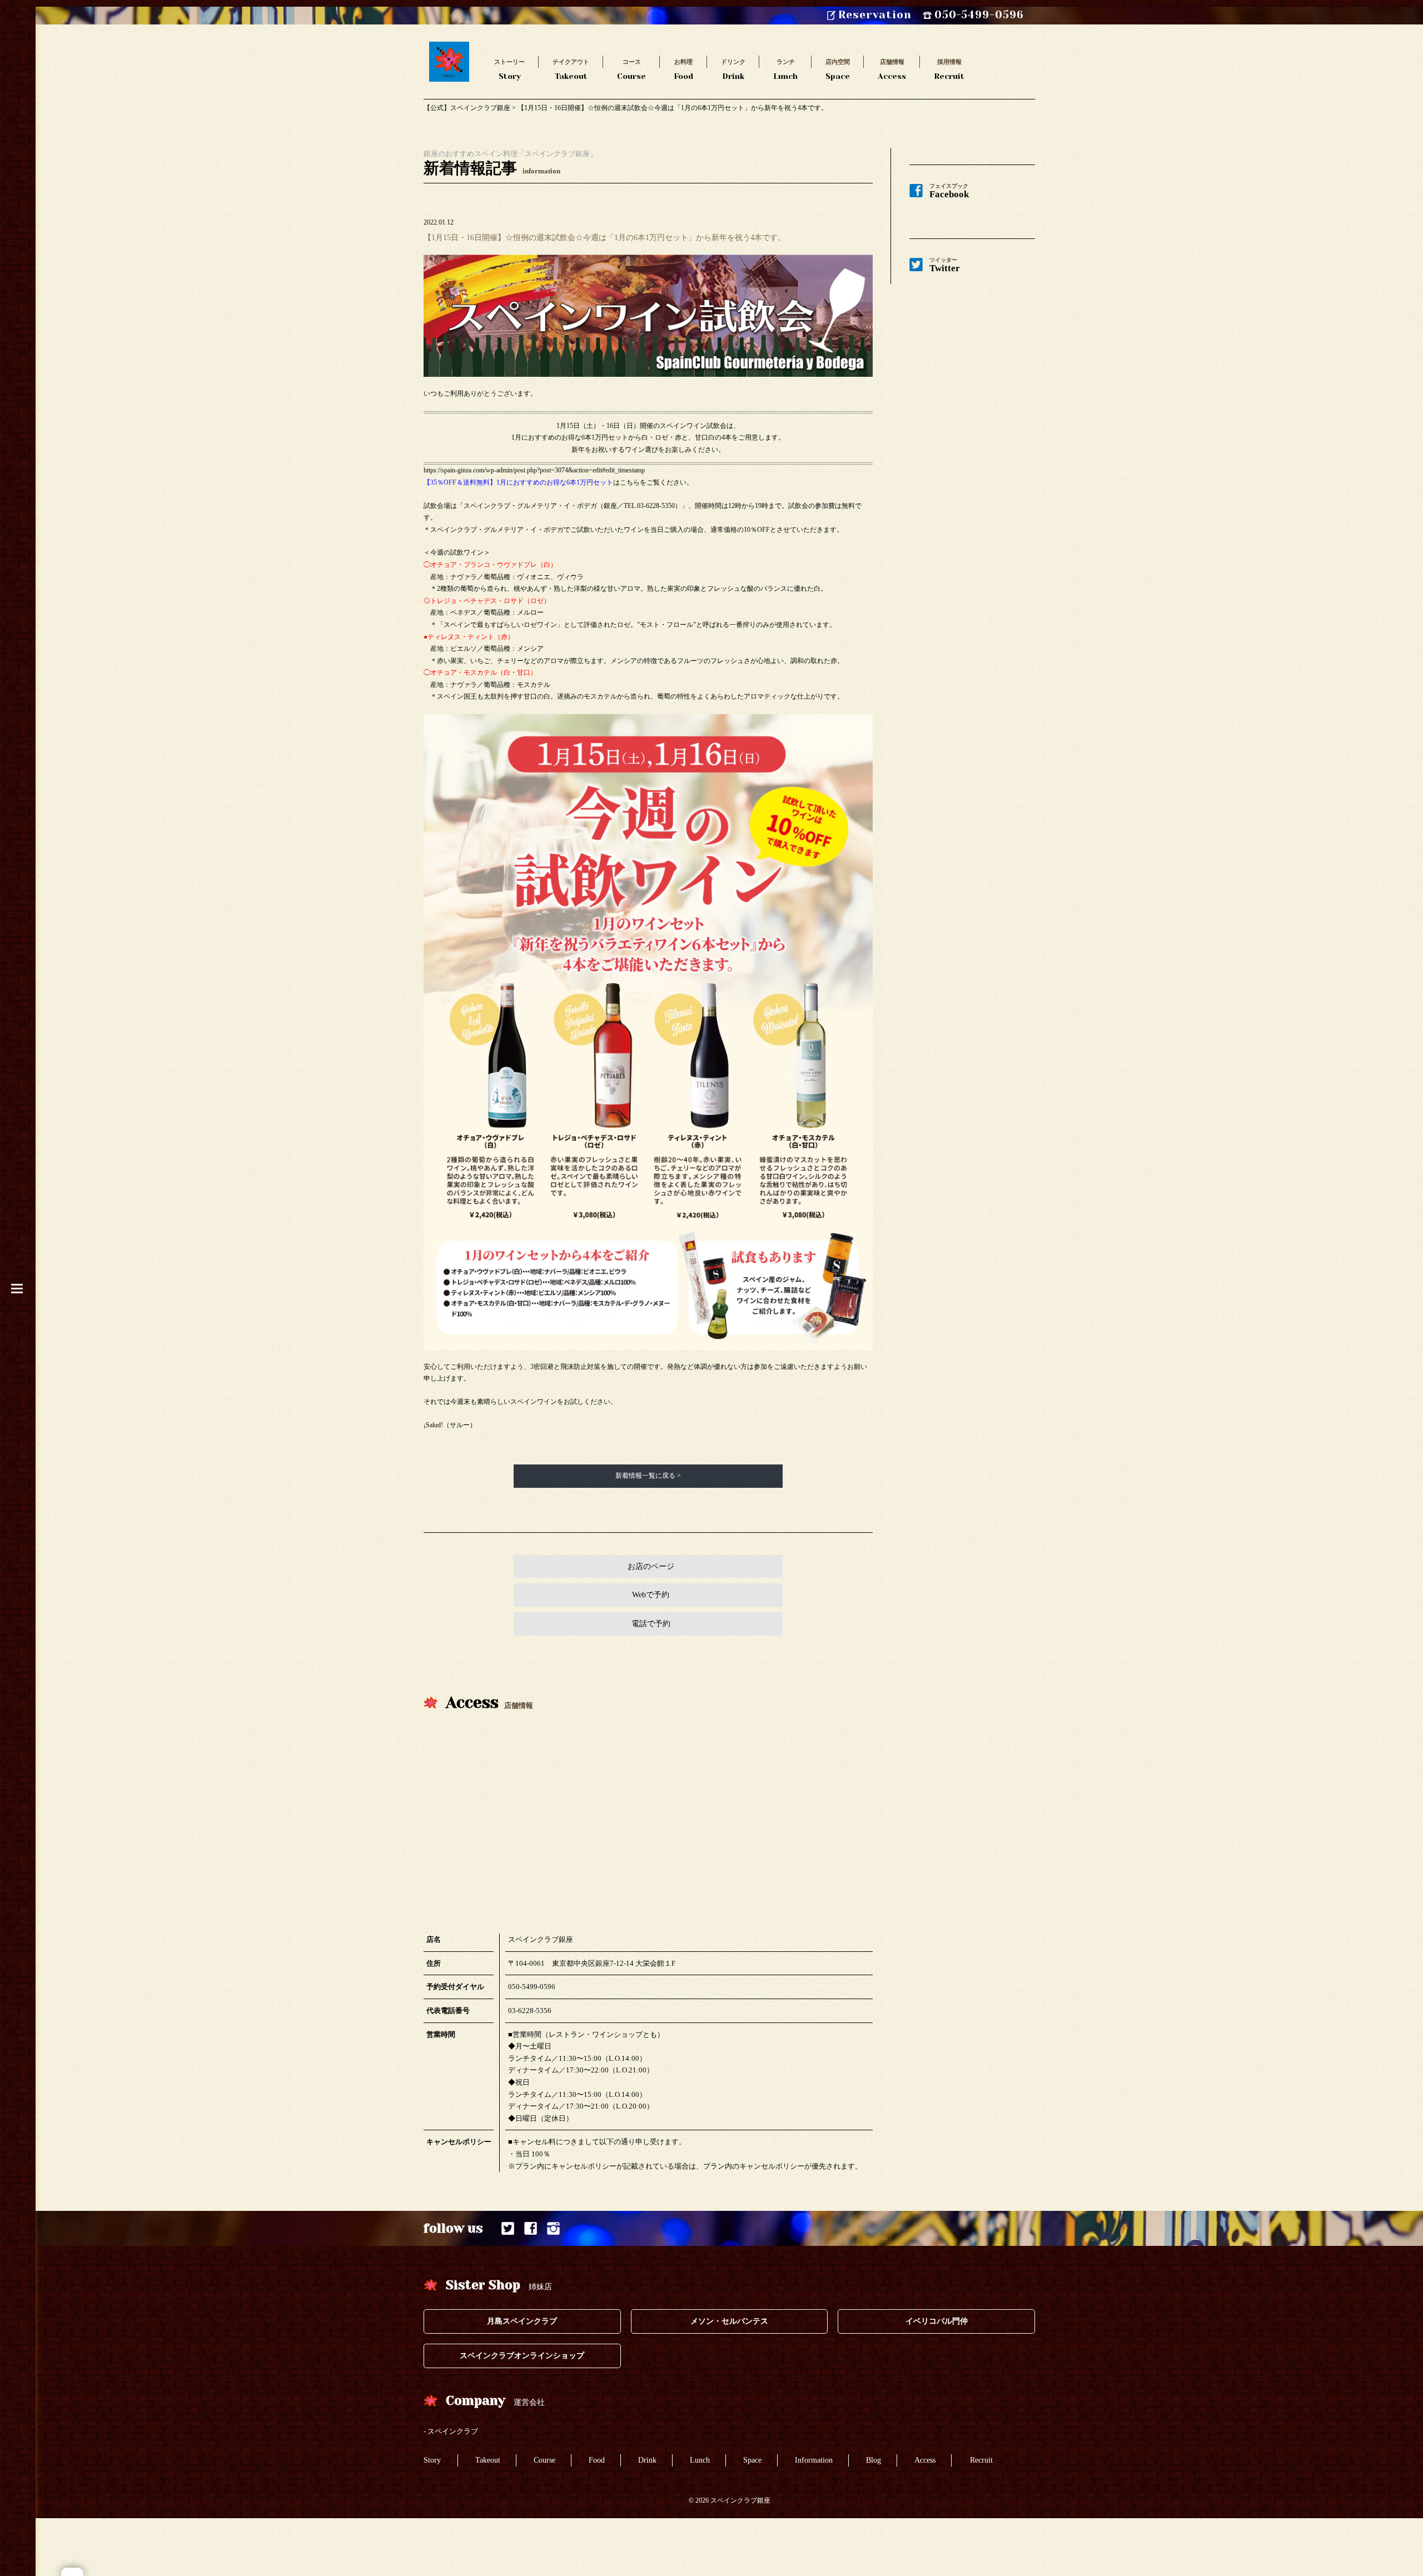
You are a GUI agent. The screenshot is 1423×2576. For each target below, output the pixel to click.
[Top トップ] (449, 47)
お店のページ (651, 1566)
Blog (874, 2460)
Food (683, 69)
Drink (733, 69)
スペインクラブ (453, 2431)
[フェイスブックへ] (531, 2228)
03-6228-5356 (530, 2011)
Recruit (949, 69)
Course (631, 69)
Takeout (571, 69)
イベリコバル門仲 (937, 2321)
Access (892, 69)
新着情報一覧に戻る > (648, 1476)
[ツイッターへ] (508, 2228)
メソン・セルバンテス (729, 2321)
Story (509, 69)
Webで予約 (651, 1595)
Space (838, 69)
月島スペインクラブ (522, 2321)
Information (814, 2460)
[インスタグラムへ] (553, 2228)
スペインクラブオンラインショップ (522, 2356)
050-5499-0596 (532, 1987)
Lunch (785, 69)
